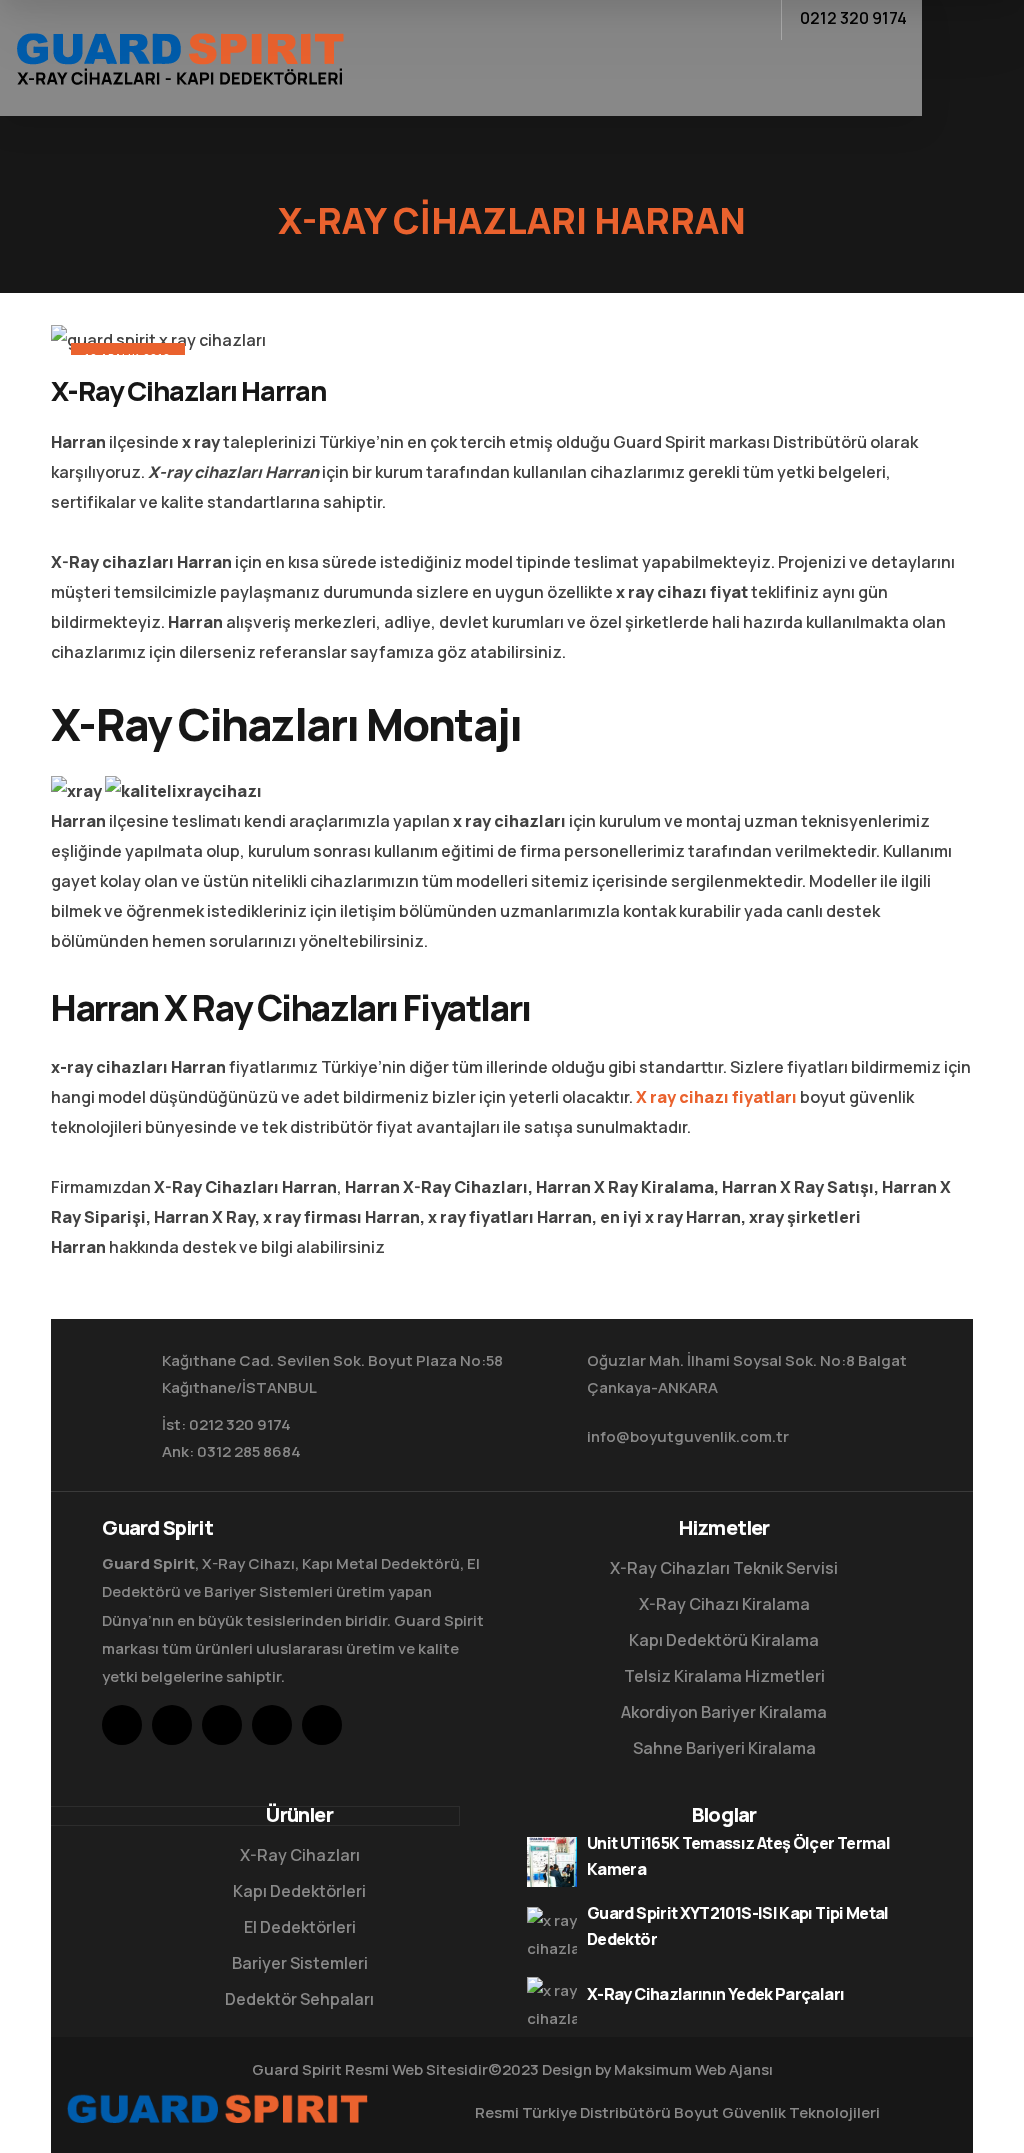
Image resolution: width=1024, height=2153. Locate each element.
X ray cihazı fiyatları (716, 1097)
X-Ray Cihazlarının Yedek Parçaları (715, 1994)
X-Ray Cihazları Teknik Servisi (724, 1568)
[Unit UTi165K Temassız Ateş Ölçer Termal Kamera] (552, 1862)
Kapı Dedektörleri (299, 1891)
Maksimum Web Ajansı (693, 2069)
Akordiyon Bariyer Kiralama (724, 1712)
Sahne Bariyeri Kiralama (724, 1748)
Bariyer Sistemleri (300, 1963)
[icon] (122, 1725)
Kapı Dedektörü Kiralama (724, 1640)
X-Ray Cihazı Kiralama (724, 1604)
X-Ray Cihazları (300, 1855)
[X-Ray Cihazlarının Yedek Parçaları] (552, 2002)
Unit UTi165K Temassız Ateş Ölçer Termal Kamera (738, 1856)
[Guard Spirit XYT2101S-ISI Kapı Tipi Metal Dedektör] (552, 1932)
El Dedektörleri (300, 1927)
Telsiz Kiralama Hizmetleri (724, 1676)
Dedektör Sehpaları (299, 1999)
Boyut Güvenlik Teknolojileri (777, 2112)
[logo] (179, 56)
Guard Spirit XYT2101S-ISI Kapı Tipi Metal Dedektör (738, 1926)
